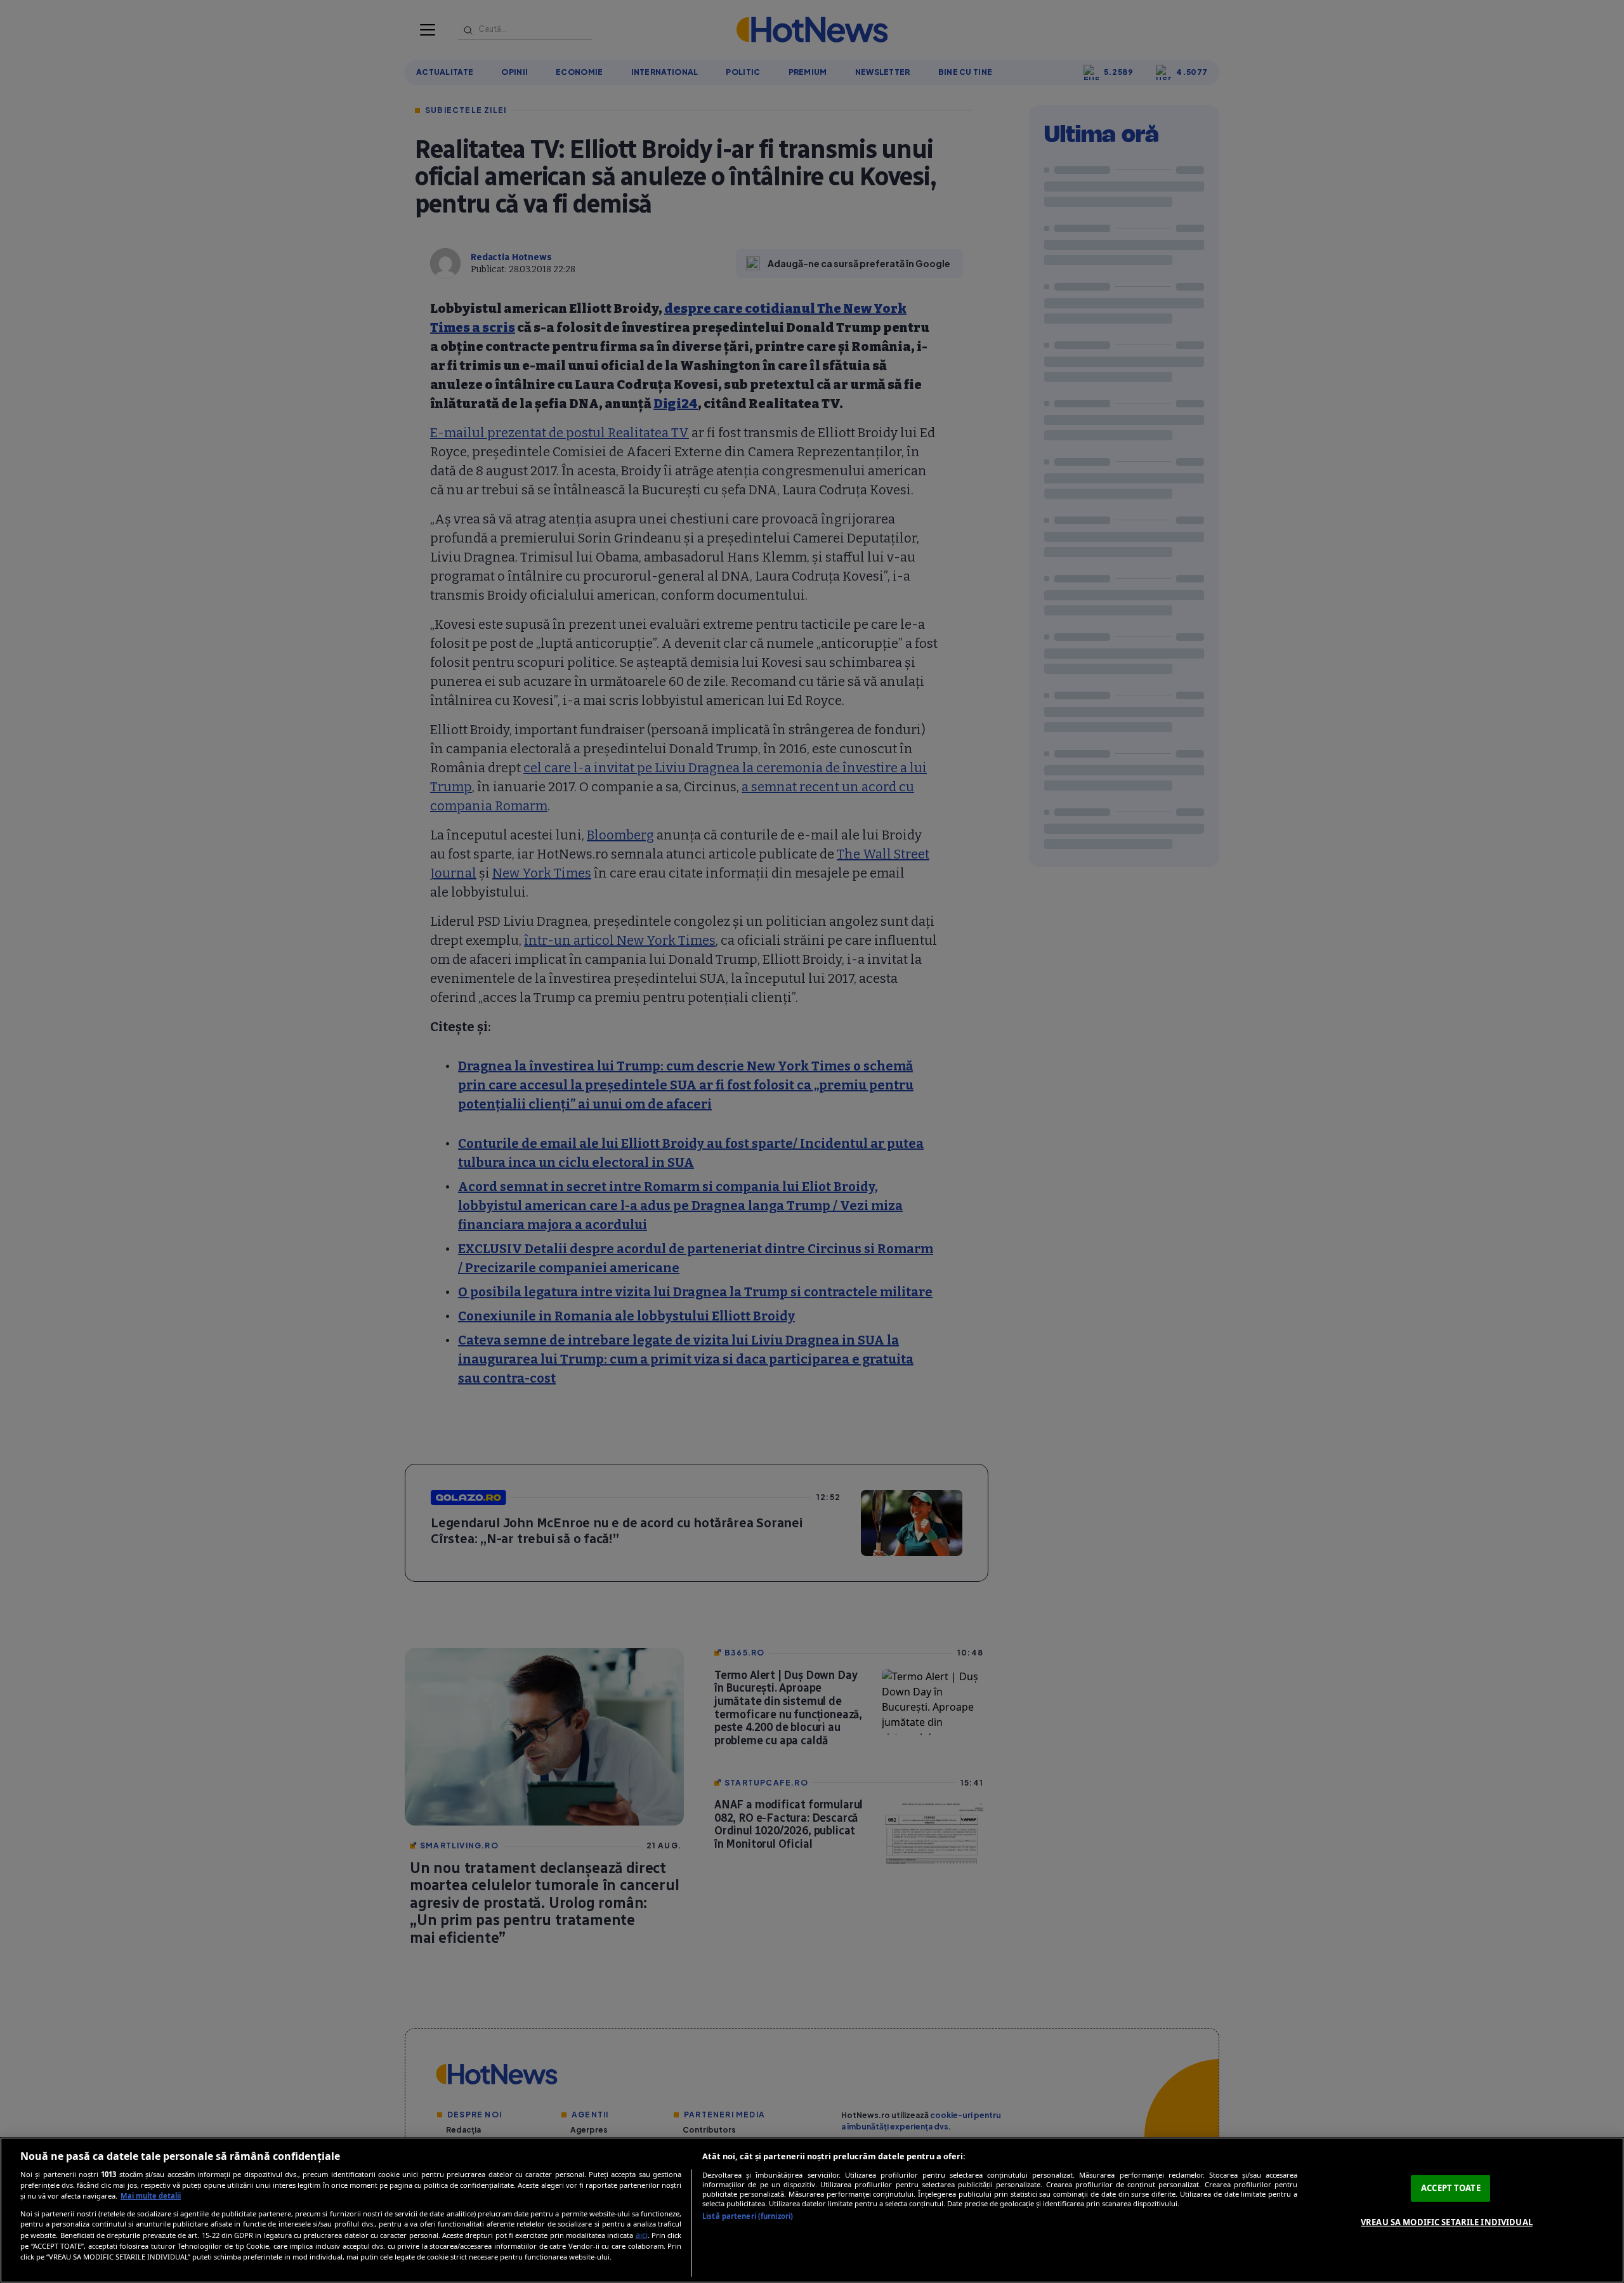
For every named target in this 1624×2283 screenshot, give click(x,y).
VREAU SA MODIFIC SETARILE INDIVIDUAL (1447, 2222)
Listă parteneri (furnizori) (748, 2216)
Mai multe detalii (151, 2196)
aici (642, 2235)
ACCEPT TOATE (1451, 2188)
